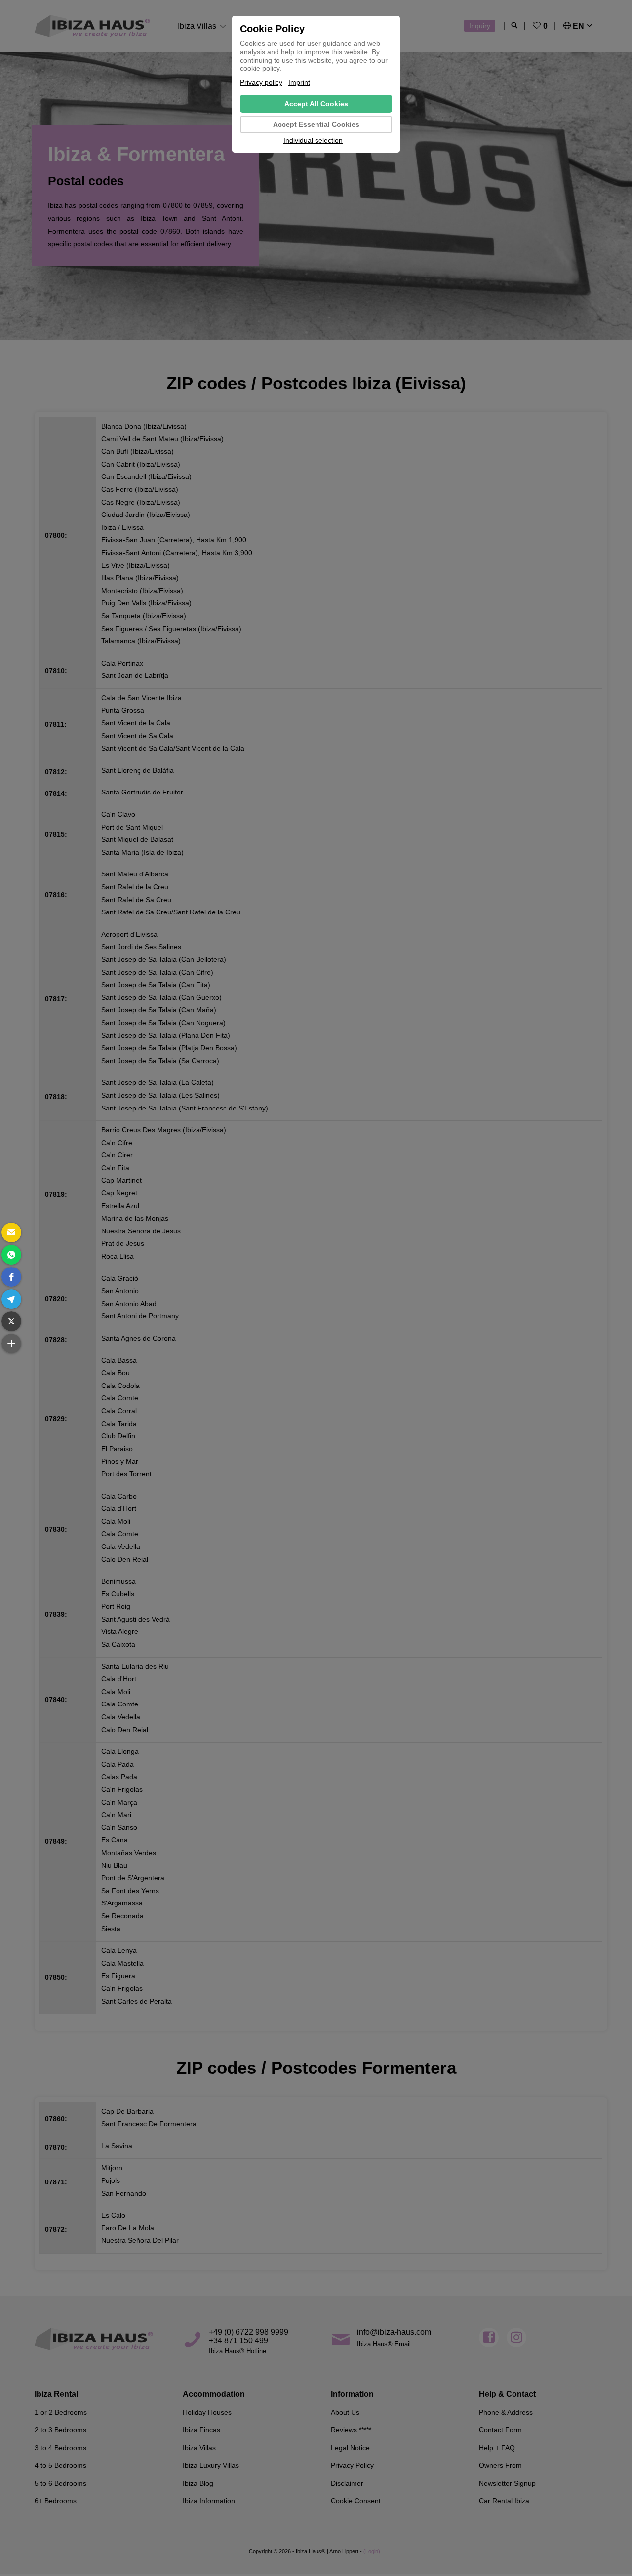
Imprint (299, 82)
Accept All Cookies (316, 104)
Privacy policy (261, 82)
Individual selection (313, 140)
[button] (11, 1232)
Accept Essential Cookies (316, 124)
